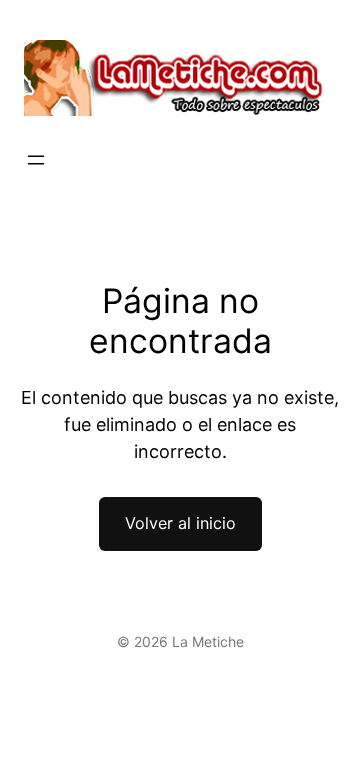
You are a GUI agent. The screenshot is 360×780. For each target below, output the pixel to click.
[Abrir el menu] (36, 160)
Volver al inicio (180, 523)
